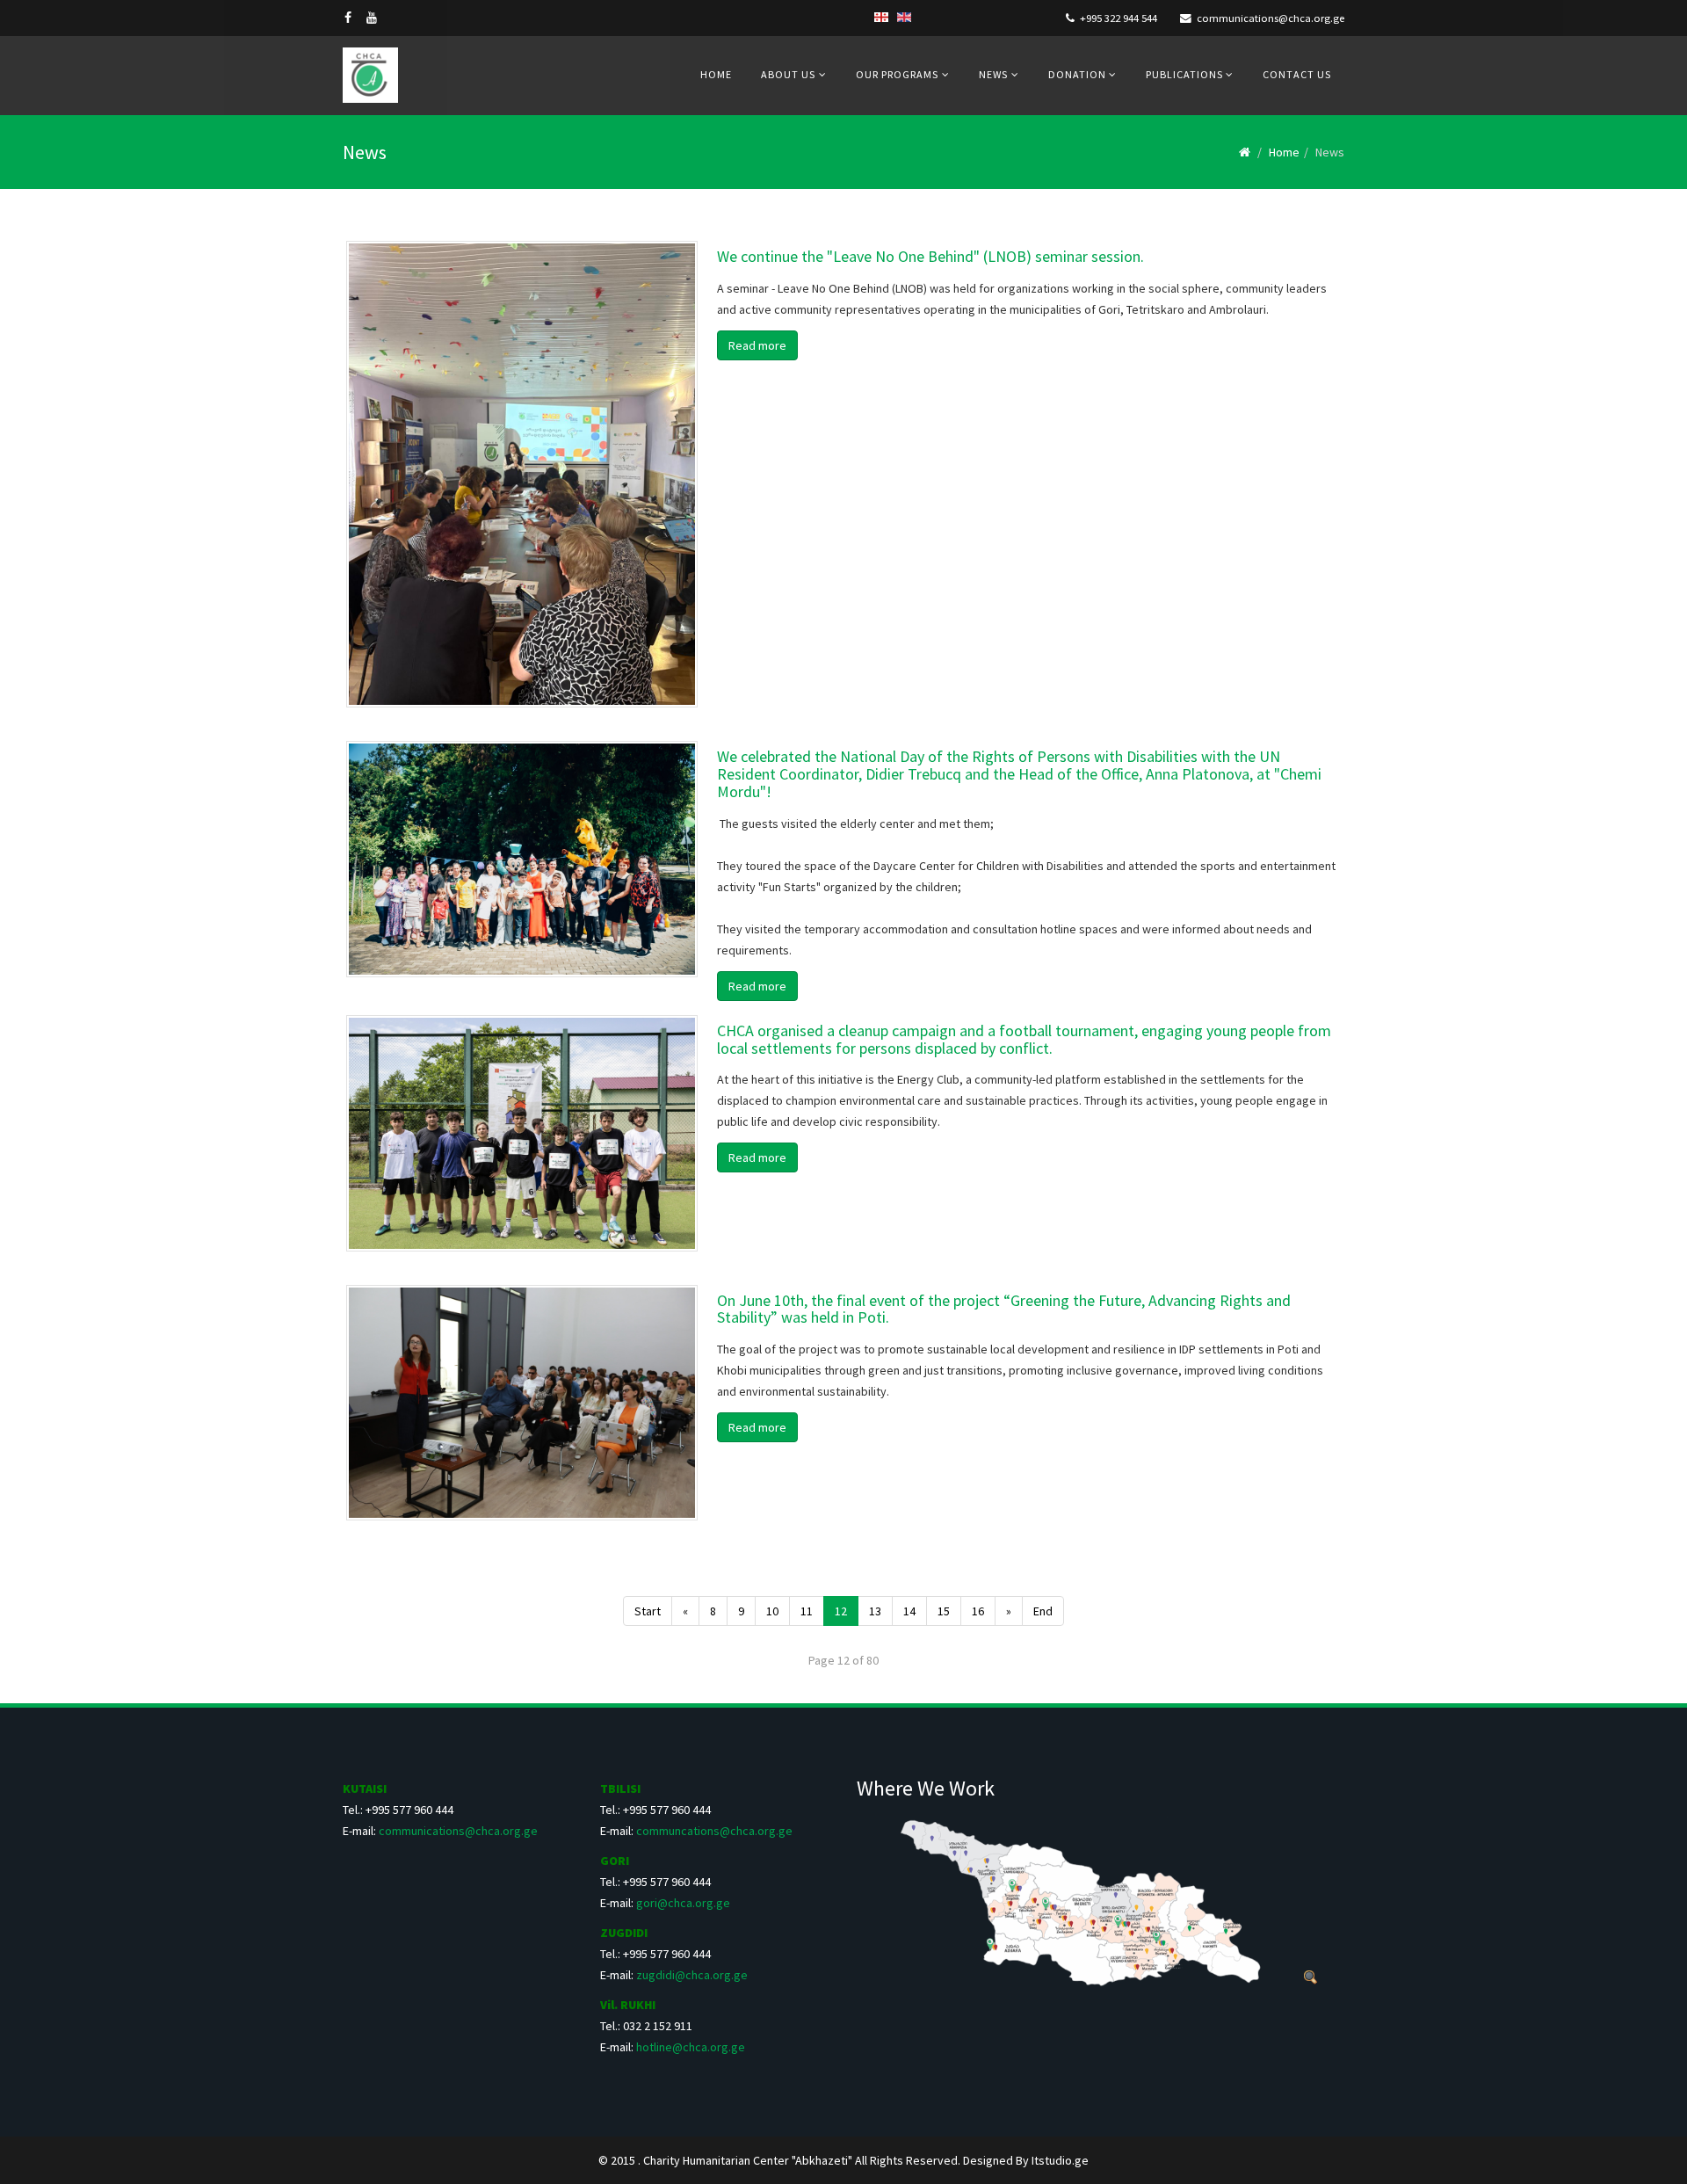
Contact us (1297, 74)
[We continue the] (522, 474)
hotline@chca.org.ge (691, 2047)
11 (807, 1611)
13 (875, 1611)
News (993, 74)
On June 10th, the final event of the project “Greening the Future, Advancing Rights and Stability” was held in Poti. (1004, 1309)
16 (978, 1611)
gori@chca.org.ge (683, 1903)
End (1043, 1611)
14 (909, 1611)
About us (788, 74)
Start (648, 1611)
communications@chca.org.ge (1271, 18)
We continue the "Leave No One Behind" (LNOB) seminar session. (930, 256)
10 (772, 1611)
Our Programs (897, 74)
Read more (757, 345)
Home (716, 74)
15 (944, 1611)
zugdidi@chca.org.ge (692, 1975)
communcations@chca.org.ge (714, 1831)
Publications (1186, 74)
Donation (1079, 74)
